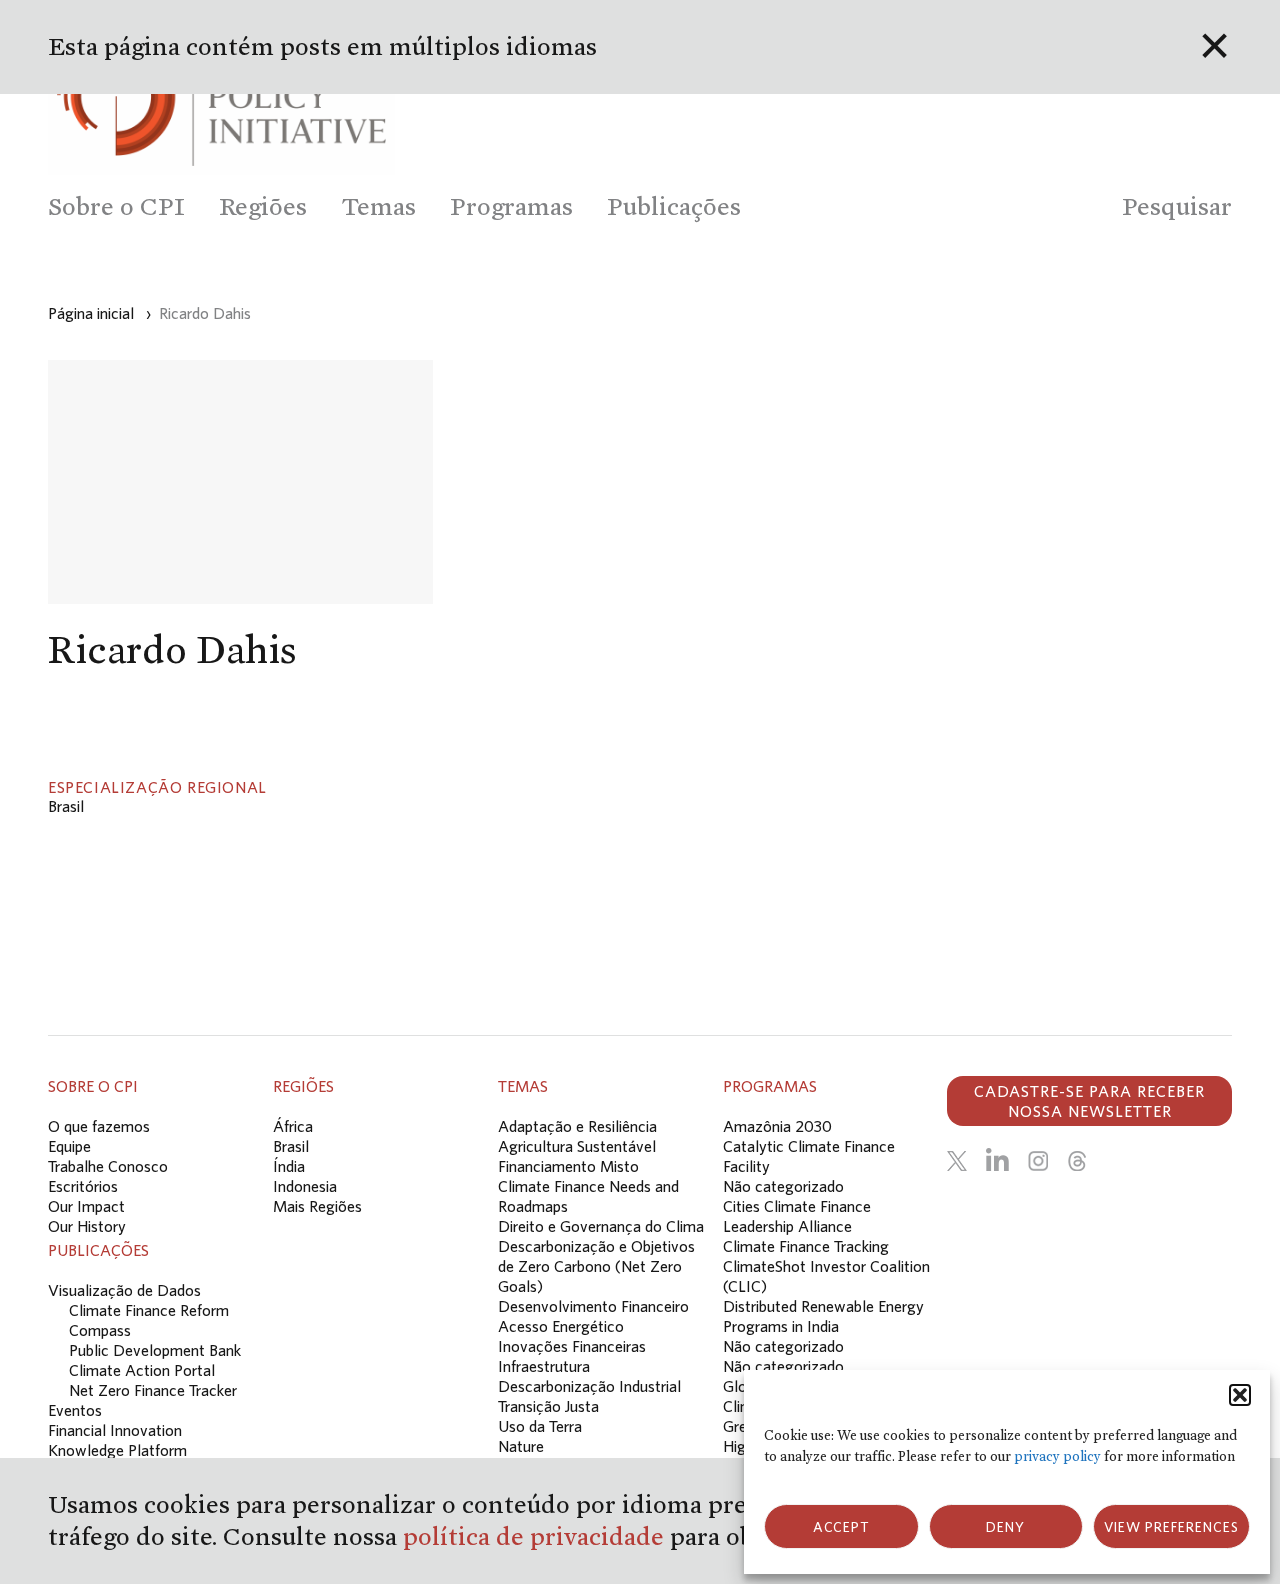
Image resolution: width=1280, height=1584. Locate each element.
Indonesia (305, 1186)
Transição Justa (548, 1406)
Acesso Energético (561, 1326)
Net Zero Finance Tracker (153, 1390)
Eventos (75, 1410)
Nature (521, 1446)
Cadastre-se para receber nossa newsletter (1089, 1101)
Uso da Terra (540, 1426)
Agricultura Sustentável (577, 1146)
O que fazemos (99, 1126)
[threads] (1077, 1161)
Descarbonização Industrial (589, 1386)
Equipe (69, 1146)
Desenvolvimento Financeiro (593, 1306)
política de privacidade (536, 1536)
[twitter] (957, 1161)
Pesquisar (1177, 206)
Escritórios (83, 1186)
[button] (1240, 1395)
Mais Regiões (317, 1206)
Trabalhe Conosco (108, 1166)
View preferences (1171, 1527)
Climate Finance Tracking (806, 1246)
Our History (87, 1226)
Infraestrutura (544, 1366)
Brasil (66, 806)
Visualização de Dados (124, 1290)
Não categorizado (783, 1186)
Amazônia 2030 (777, 1126)
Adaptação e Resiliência (577, 1126)
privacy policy (1057, 1456)
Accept (841, 1527)
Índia (289, 1166)
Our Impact (86, 1206)
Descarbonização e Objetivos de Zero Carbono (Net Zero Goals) (596, 1266)
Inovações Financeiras (572, 1346)
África (293, 1126)
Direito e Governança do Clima (601, 1226)
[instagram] (1038, 1161)
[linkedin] (997, 1161)
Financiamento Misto (568, 1166)
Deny (1005, 1527)
